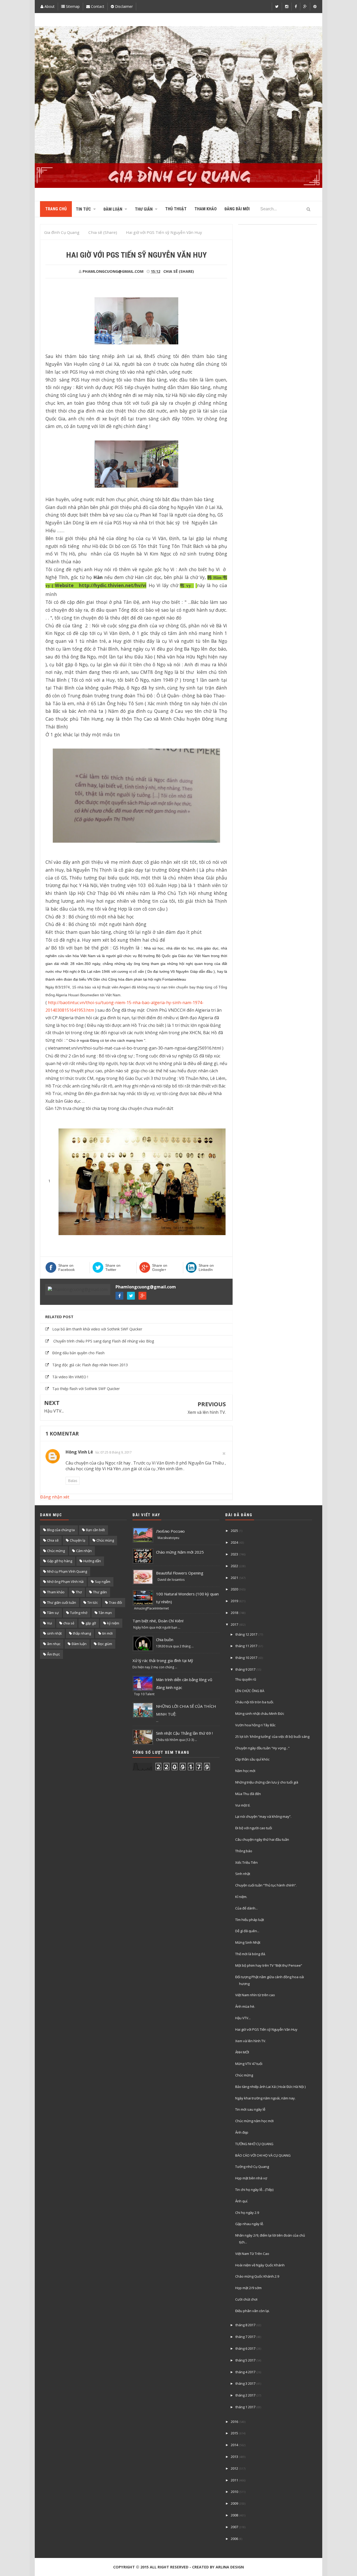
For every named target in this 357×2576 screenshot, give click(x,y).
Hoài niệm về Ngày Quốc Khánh (260, 2265)
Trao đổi (116, 1602)
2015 (234, 2433)
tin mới (107, 1633)
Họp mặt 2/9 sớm (248, 2288)
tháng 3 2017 (245, 2383)
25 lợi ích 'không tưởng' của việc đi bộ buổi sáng (272, 1736)
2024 (234, 1542)
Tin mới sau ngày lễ (250, 2109)
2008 (234, 2515)
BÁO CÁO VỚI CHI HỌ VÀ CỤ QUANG (263, 2155)
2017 (234, 1624)
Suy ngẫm (103, 1582)
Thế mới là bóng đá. (251, 1954)
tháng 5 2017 (245, 2360)
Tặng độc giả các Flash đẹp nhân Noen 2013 (90, 1365)
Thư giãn (100, 1592)
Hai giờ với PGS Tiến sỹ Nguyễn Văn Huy (266, 2029)
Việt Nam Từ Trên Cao (252, 2254)
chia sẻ (69, 1623)
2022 (234, 1566)
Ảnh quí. (242, 2201)
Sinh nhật (243, 1874)
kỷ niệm (113, 1623)
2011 (234, 2480)
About (49, 6)
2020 (234, 1589)
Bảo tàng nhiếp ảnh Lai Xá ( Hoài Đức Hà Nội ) (270, 2087)
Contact (97, 6)
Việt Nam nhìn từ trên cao (255, 1995)
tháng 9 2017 (245, 1669)
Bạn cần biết (95, 1530)
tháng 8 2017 (245, 2325)
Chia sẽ (53, 1540)
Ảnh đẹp (242, 2132)
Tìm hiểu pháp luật (250, 1920)
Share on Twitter (113, 1267)
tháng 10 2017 (246, 1658)
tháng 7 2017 (245, 2337)
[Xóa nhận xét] (224, 1453)
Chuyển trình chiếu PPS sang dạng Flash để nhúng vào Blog (103, 1341)
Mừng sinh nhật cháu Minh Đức (260, 1714)
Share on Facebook (67, 1267)
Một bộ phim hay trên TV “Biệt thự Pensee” (269, 1965)
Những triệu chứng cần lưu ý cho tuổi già (267, 1782)
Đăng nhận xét (55, 1497)
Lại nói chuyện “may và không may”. (263, 1816)
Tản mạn (105, 1613)
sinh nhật (54, 1633)
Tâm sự (53, 1613)
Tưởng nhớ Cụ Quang (252, 2167)
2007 (234, 2527)
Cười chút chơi (246, 2299)
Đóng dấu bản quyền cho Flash (78, 1353)
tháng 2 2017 (245, 2395)
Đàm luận (79, 1644)
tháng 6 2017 (245, 2348)
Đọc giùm (105, 1644)
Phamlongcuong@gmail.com (146, 1287)
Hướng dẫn (92, 1561)
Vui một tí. (243, 1805)
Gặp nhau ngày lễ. (249, 2224)
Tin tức (93, 1602)
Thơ (79, 1592)
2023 (234, 1554)
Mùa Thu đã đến (248, 1794)
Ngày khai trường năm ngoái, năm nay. (265, 2098)
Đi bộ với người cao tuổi (254, 1828)
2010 (234, 2492)
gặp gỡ (91, 1623)
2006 (234, 2539)
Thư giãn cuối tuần (62, 1602)
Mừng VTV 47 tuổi (249, 2064)
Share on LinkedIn (206, 1267)
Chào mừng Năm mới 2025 (180, 1552)
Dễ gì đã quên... (247, 1931)
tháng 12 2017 (246, 1634)
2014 (234, 2445)
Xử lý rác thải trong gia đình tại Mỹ (163, 1660)
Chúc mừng (56, 1551)
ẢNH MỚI (242, 2052)
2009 (234, 2503)
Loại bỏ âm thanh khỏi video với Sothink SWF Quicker (97, 1329)
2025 (234, 1531)
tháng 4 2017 (245, 2372)
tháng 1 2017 (245, 2407)
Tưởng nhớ (79, 1613)
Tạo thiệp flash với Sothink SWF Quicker (86, 1389)
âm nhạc (54, 1644)
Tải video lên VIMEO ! (70, 1377)
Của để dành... (246, 1908)
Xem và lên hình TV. (207, 1412)
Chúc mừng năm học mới (254, 2121)
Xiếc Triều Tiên (246, 1862)
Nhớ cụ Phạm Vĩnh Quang (67, 1571)
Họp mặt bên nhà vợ (251, 2178)
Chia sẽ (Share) (179, 271)
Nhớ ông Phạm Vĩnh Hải (65, 1582)
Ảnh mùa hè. (245, 2006)
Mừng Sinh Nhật (248, 1942)
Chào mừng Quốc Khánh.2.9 (257, 2276)
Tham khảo (56, 1592)
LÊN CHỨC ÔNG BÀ (250, 1691)
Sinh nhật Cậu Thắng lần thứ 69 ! (184, 1733)
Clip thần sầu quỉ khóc (252, 1759)
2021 (234, 1578)
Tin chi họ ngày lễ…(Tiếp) (254, 2190)
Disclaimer (123, 6)
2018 (234, 1613)
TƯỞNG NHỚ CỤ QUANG (254, 2144)
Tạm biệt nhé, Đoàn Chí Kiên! (158, 1621)
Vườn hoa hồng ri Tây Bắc (255, 1725)
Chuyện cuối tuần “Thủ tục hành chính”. (266, 1885)
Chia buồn (165, 1640)
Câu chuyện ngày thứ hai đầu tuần (262, 1839)
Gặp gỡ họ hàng (60, 1561)
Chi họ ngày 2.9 (247, 2213)
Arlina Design (230, 2567)
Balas (73, 1481)
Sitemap (72, 6)
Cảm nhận (84, 1551)
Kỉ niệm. (241, 1897)
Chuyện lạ (77, 1540)
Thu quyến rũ (246, 1679)
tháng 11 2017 (246, 1646)
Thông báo (244, 1851)
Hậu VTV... (54, 1411)
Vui (50, 1623)
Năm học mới (245, 1771)
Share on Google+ (160, 1267)
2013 (234, 2457)
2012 (234, 2468)
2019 (234, 1601)
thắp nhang (82, 1633)
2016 (234, 2422)
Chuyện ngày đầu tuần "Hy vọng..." (262, 1748)
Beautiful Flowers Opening (180, 1573)
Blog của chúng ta (61, 1530)
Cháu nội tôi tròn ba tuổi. (255, 1702)
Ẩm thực (53, 1654)
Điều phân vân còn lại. (252, 2311)
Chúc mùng (105, 1540)
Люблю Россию (170, 1531)
